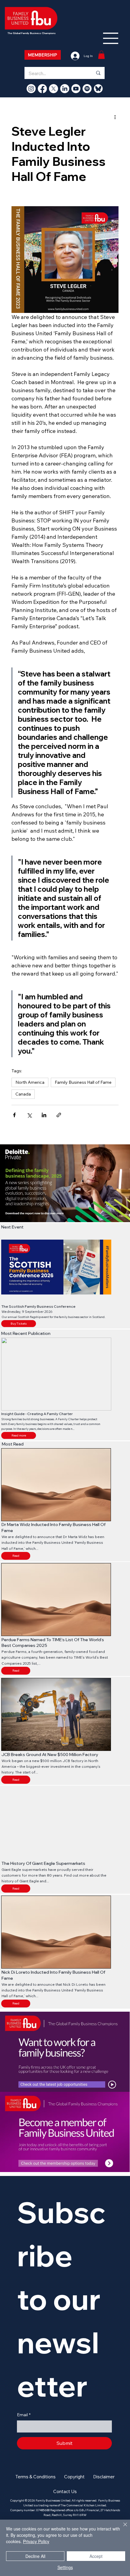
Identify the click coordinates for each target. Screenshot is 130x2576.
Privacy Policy (36, 2541)
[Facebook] (42, 89)
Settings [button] (65, 2567)
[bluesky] (98, 89)
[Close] (122, 2528)
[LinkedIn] (65, 89)
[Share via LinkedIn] (44, 1115)
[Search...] (98, 73)
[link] (101, 55)
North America (30, 1082)
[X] (54, 89)
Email (24, 2415)
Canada (23, 1094)
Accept (96, 2556)
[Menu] (111, 38)
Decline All (35, 2556)
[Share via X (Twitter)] (29, 1115)
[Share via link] (59, 1115)
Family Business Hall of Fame (83, 1082)
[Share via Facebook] (14, 1115)
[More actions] (115, 117)
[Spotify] (87, 89)
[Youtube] (76, 89)
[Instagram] (31, 89)
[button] (19, 1435)
